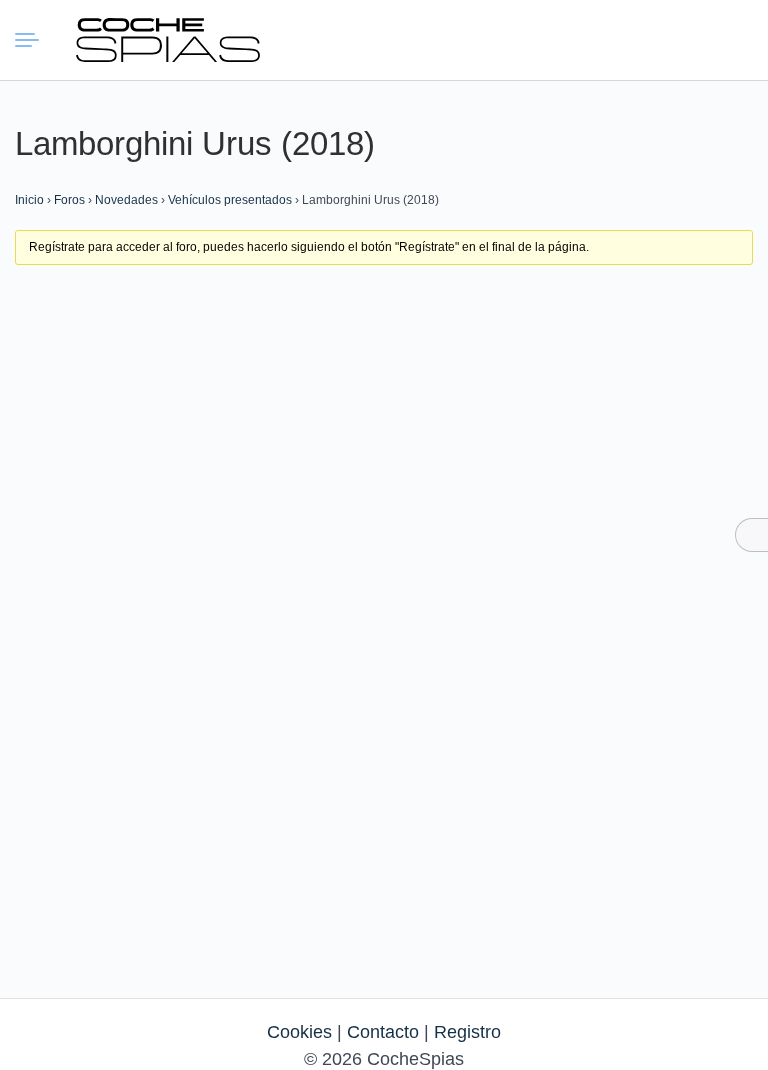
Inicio (29, 200)
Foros (69, 200)
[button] (638, 40)
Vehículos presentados (230, 200)
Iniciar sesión (684, 39)
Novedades (126, 200)
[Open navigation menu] (30, 40)
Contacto (383, 1032)
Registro (467, 1032)
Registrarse (730, 39)
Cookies (299, 1032)
